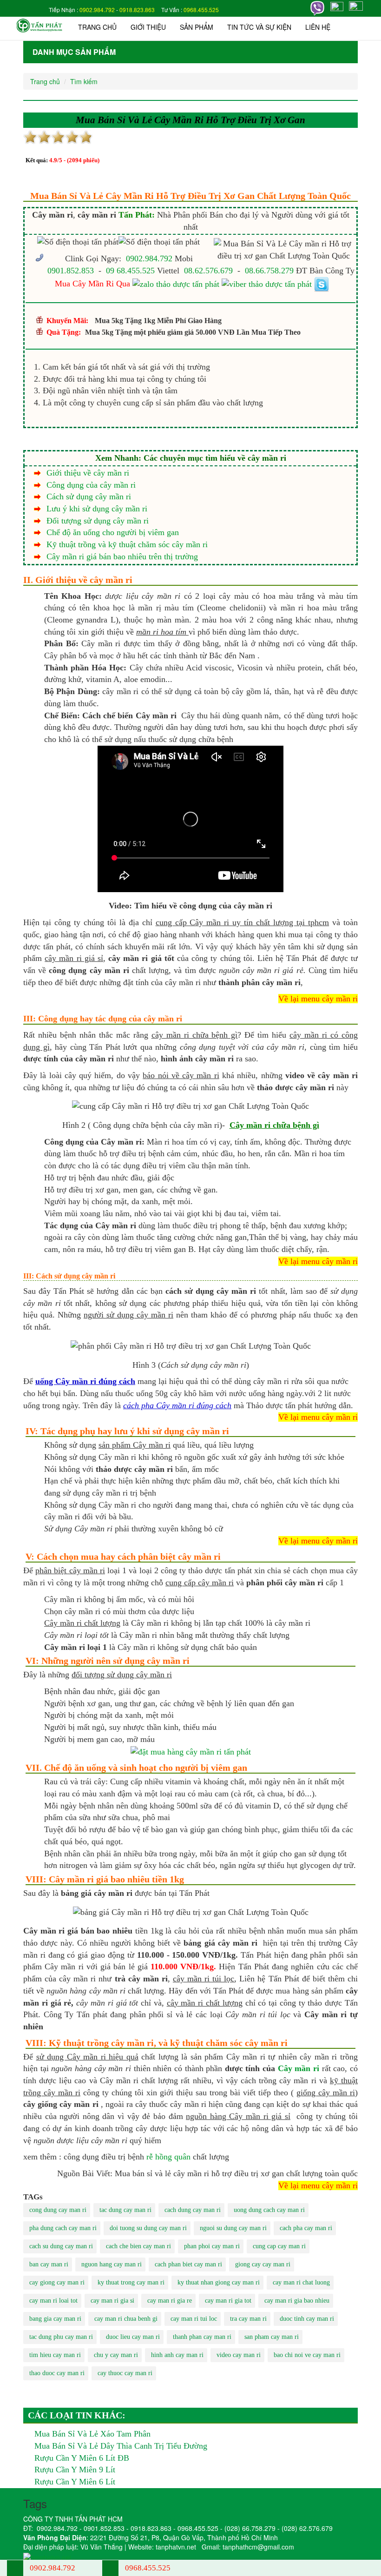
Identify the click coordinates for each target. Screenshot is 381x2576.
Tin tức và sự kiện (259, 27)
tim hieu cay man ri (55, 2355)
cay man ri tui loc (194, 2319)
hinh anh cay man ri (177, 2355)
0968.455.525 (201, 10)
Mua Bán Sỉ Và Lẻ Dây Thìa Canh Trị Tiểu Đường (121, 2446)
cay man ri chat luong (301, 2282)
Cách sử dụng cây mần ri (89, 497)
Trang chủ (97, 27)
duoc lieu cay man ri (133, 2337)
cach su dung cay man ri (61, 2246)
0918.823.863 (137, 10)
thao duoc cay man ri (57, 2373)
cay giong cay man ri (57, 2282)
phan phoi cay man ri (212, 2246)
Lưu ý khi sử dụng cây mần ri (97, 509)
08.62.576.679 (208, 271)
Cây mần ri (299, 2068)
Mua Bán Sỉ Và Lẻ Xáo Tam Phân (92, 2434)
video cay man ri (239, 2355)
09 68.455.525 (130, 271)
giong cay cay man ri (263, 2264)
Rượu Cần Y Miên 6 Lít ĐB (82, 2458)
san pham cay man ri (272, 2337)
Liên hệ (318, 27)
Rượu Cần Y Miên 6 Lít (75, 2482)
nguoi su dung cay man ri (233, 2228)
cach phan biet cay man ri (188, 2264)
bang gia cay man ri (55, 2319)
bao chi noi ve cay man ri (307, 2355)
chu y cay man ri (116, 2355)
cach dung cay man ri (193, 2210)
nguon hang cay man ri (112, 2264)
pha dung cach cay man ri (63, 2228)
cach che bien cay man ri (138, 2246)
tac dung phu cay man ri (61, 2337)
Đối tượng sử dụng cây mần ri (98, 521)
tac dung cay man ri (125, 2210)
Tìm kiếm (84, 81)
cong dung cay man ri (58, 2210)
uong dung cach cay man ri (269, 2210)
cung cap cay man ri (279, 2246)
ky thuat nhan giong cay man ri (219, 2282)
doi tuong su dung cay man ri (148, 2228)
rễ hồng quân (168, 2157)
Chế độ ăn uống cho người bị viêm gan (113, 532)
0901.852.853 (71, 271)
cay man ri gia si (112, 2301)
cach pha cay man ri (306, 2228)
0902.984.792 (97, 10)
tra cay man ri (248, 2319)
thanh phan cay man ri (202, 2337)
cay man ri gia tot (228, 2301)
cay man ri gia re (170, 2301)
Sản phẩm (197, 27)
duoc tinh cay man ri (307, 2319)
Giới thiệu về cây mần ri (88, 473)
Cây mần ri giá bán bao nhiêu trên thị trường (122, 556)
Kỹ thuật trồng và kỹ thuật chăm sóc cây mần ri (127, 544)
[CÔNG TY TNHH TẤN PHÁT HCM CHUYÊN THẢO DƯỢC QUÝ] (39, 25)
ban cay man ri (49, 2264)
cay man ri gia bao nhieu (297, 2301)
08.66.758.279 (269, 271)
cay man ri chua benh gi (126, 2319)
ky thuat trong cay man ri (131, 2282)
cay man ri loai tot (53, 2301)
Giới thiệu (148, 27)
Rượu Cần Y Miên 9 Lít (75, 2470)
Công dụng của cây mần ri (91, 485)
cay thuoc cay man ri (125, 2373)
